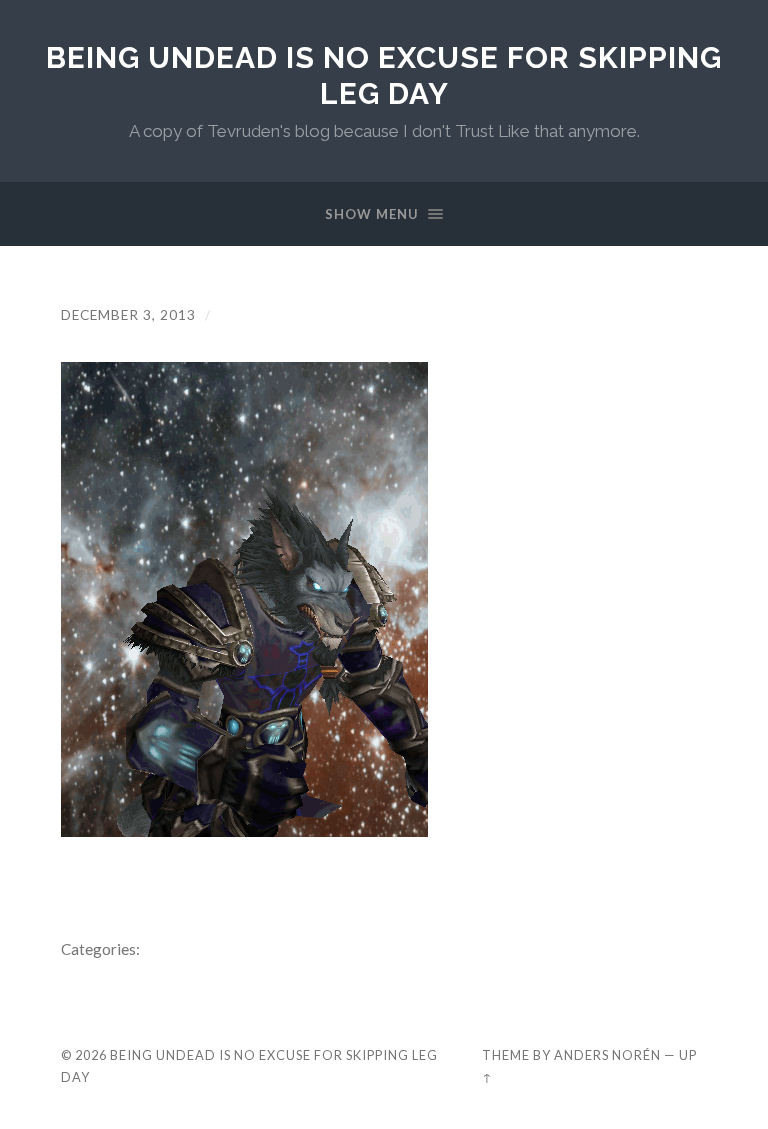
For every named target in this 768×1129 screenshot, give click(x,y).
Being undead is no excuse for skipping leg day (384, 75)
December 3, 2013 (128, 315)
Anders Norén (607, 1055)
